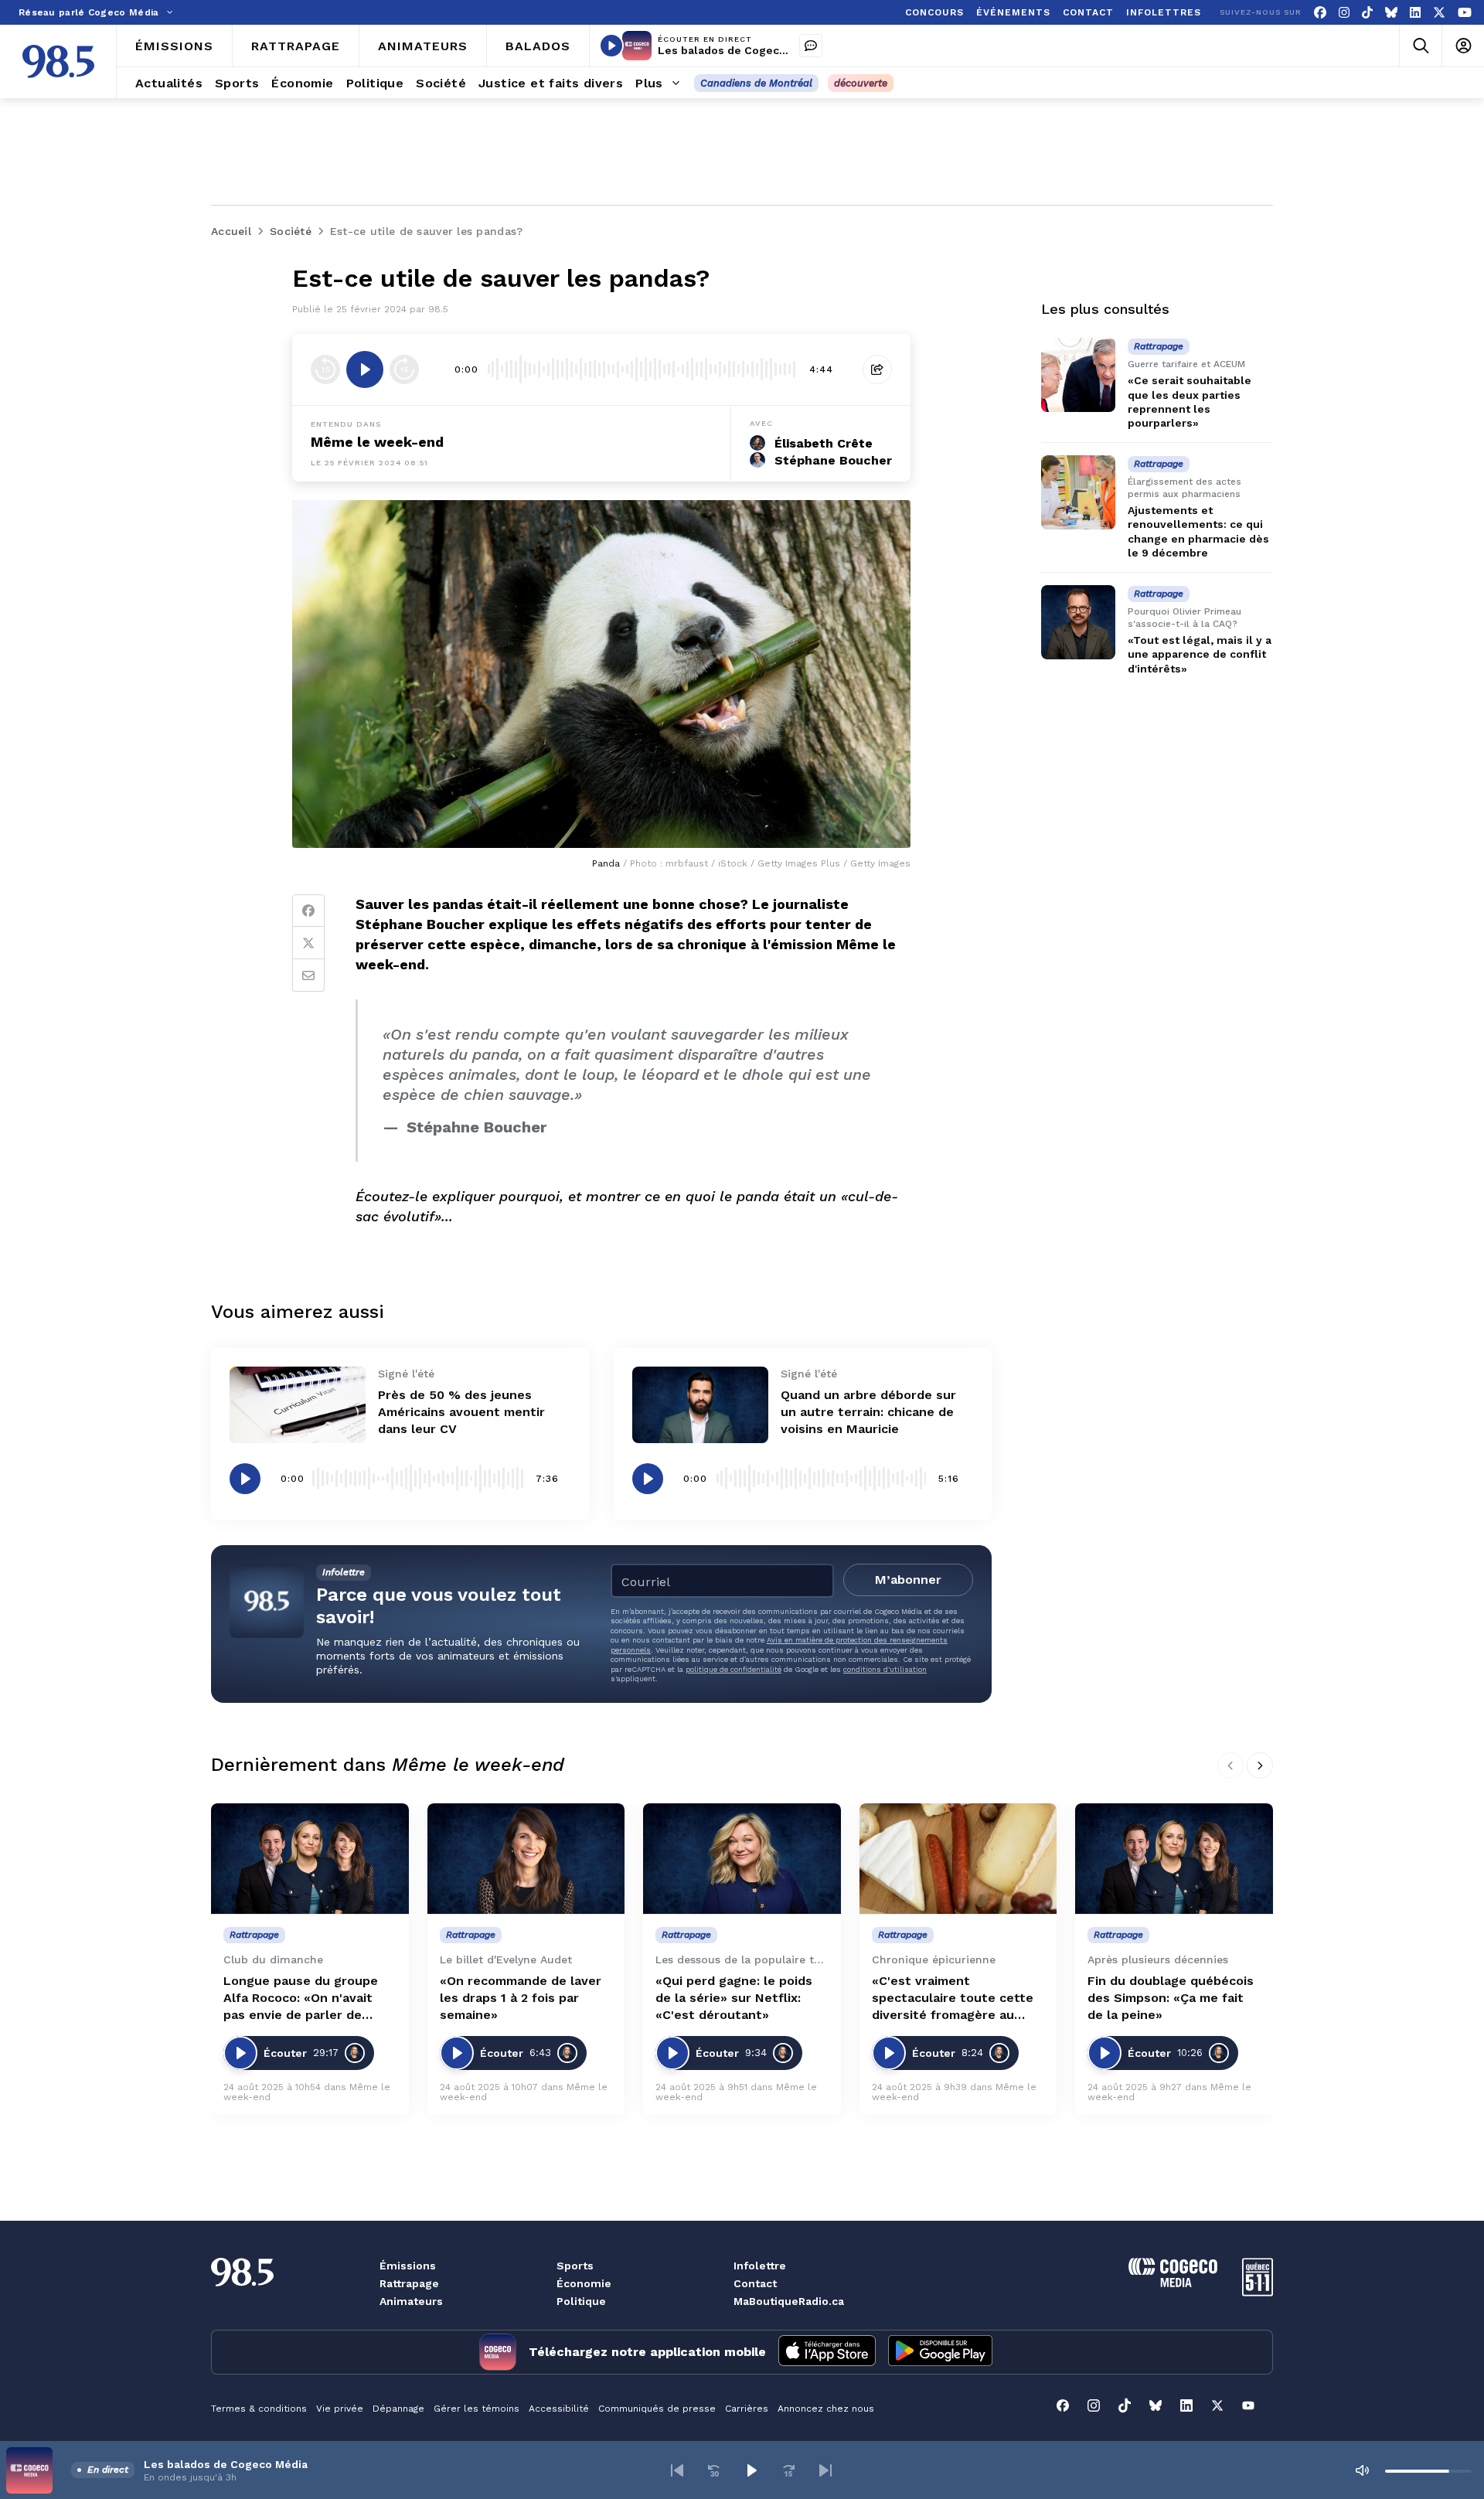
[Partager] (877, 369)
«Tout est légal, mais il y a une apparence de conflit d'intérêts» (1200, 654)
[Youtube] (1465, 13)
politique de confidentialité (733, 1669)
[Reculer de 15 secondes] (325, 369)
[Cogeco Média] (1173, 2283)
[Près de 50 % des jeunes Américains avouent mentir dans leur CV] (298, 1405)
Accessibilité (559, 2409)
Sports (575, 2266)
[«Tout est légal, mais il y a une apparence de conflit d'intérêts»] (1078, 622)
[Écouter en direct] (611, 46)
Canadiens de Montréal (756, 83)
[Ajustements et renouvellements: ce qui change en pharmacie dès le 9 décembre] (1078, 492)
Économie (584, 2283)
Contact (755, 2283)
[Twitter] (308, 943)
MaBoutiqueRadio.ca (789, 2301)
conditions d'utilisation (885, 1669)
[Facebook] (1320, 13)
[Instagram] (1344, 13)
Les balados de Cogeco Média (740, 50)
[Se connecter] (1463, 46)
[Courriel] (308, 975)
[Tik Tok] (1367, 13)
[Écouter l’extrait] (365, 369)
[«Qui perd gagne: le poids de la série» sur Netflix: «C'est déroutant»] (742, 1859)
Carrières (747, 2409)
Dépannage (398, 2409)
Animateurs (411, 2301)
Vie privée (340, 2409)
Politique (581, 2301)
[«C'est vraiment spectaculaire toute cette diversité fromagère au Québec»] (958, 1859)
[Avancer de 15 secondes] (404, 369)
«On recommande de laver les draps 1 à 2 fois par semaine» (521, 1998)
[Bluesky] (1391, 13)
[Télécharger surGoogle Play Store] (940, 2352)
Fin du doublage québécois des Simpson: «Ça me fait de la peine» (1171, 1998)
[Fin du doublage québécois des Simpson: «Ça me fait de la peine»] (1174, 1859)
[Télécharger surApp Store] (827, 2352)
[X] (1439, 13)
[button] (677, 2470)
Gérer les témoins (477, 2409)
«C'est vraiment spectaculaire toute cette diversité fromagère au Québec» (953, 1999)
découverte (861, 83)
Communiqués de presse (657, 2409)
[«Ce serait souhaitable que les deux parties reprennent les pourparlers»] (1078, 375)
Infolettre (760, 2266)
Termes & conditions (259, 2409)
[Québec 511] (1258, 2292)
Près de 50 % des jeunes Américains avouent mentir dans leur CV (461, 1412)
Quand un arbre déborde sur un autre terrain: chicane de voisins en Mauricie (868, 1412)
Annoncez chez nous (826, 2409)
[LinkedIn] (1415, 13)
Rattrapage (409, 2283)
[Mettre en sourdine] (1362, 2470)
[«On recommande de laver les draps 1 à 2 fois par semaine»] (526, 1859)
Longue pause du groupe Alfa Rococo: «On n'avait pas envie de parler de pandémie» (301, 1999)
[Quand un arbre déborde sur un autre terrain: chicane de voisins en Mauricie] (700, 1405)
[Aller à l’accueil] (58, 61)
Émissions (408, 2266)
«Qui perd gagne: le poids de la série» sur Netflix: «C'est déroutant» (734, 1998)
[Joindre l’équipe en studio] (811, 46)
